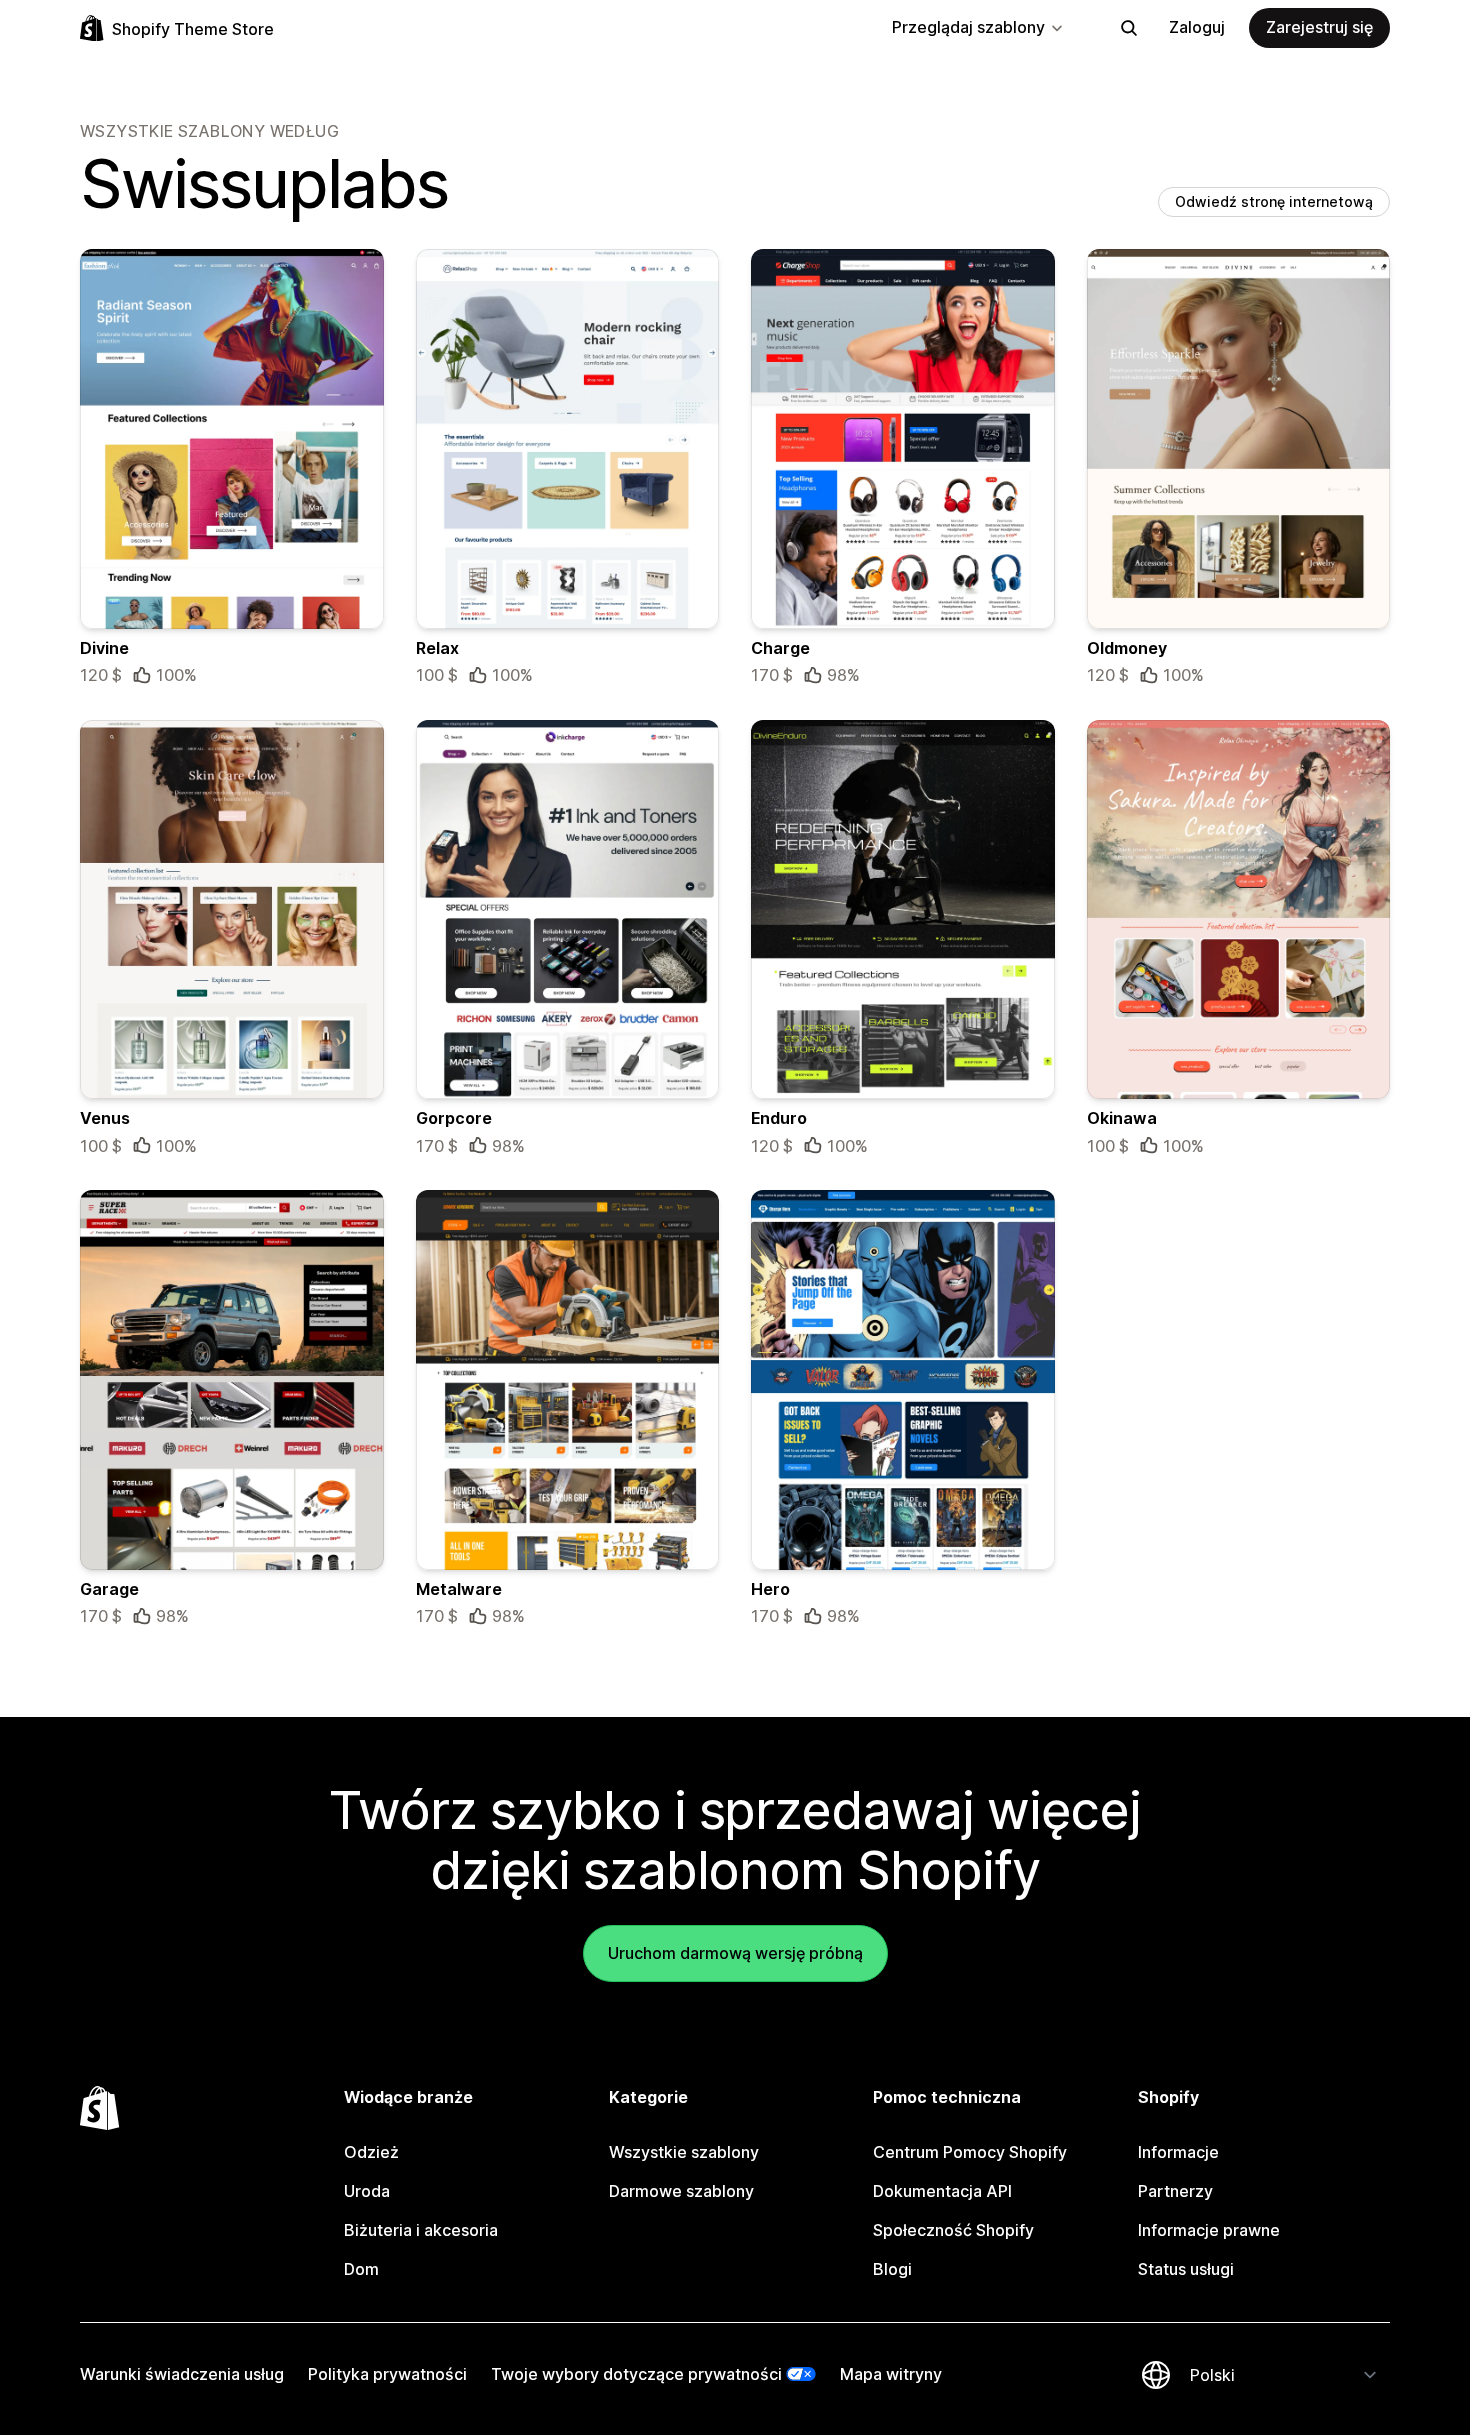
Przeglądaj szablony (968, 27)
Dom (361, 2269)
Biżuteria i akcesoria (421, 2230)
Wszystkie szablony (684, 2152)
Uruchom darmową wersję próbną (735, 1953)
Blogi (892, 2269)
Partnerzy (1175, 2191)
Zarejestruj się (1319, 27)
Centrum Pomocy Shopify (970, 2152)
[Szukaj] (1129, 28)
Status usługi (1186, 2269)
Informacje (1178, 2152)
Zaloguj (1197, 27)
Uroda (367, 2191)
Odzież (371, 2152)
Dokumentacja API (942, 2191)
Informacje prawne (1209, 2230)
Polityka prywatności (387, 2374)
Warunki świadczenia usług (182, 2374)
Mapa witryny (891, 2374)
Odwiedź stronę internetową (1274, 201)
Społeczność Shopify (953, 2230)
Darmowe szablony (681, 2191)
